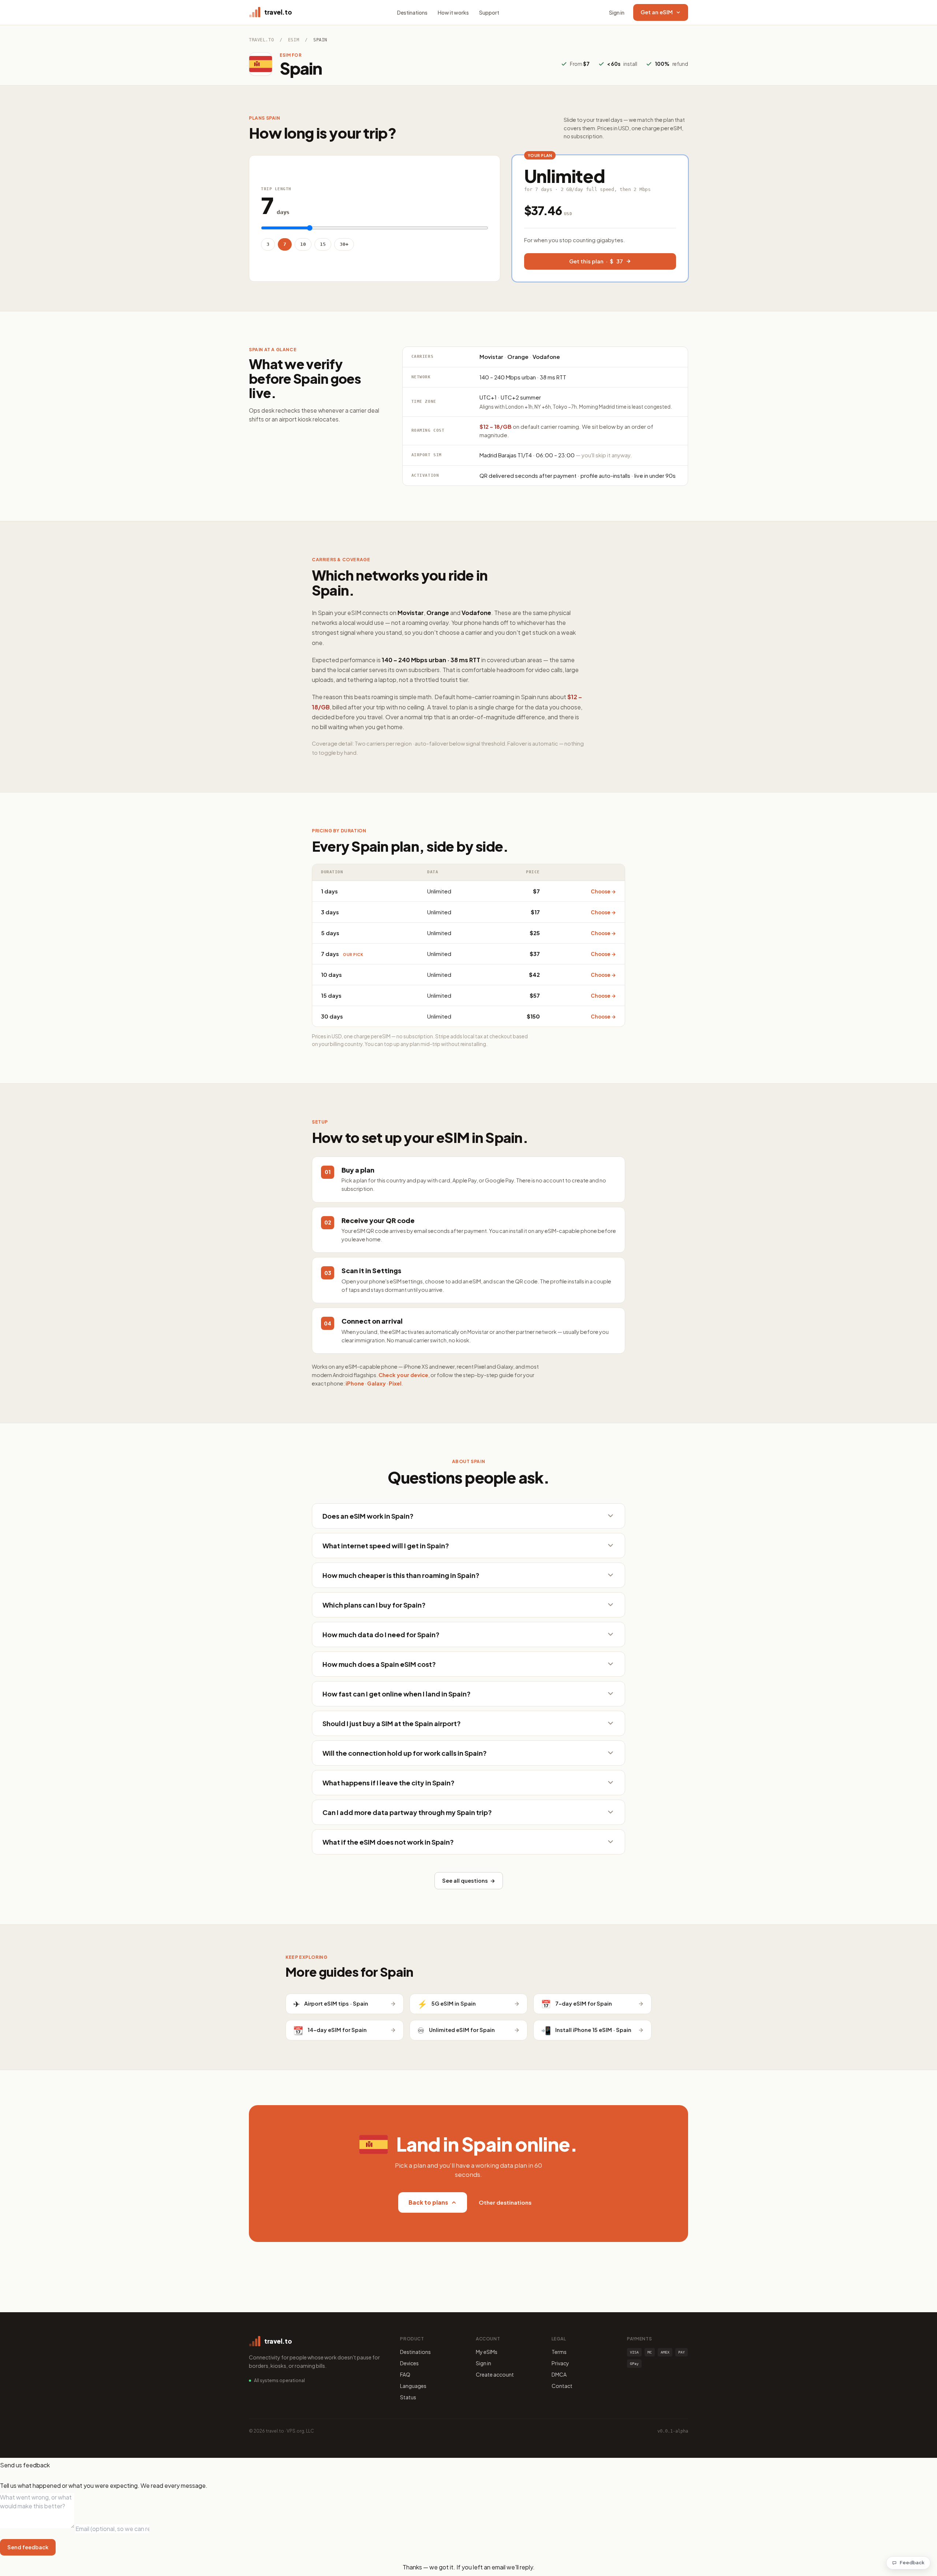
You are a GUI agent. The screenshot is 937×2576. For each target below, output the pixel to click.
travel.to (261, 40)
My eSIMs (487, 2352)
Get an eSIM (657, 12)
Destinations (412, 12)
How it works (453, 12)
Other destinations (505, 2202)
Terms (559, 2352)
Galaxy (376, 1383)
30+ (344, 244)
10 (303, 244)
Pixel (395, 1383)
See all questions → (469, 1881)
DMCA (559, 2374)
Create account (495, 2374)
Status (408, 2397)
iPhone (355, 1383)
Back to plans (428, 2202)
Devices (409, 2363)
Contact (562, 2386)
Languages (413, 2386)
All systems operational (279, 2380)
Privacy (560, 2363)
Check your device (403, 1375)
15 (323, 244)
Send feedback (28, 2547)
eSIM (294, 40)
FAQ (405, 2374)
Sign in (617, 12)
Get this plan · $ (596, 261)
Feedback (912, 2562)
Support (489, 12)
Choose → (603, 891)
